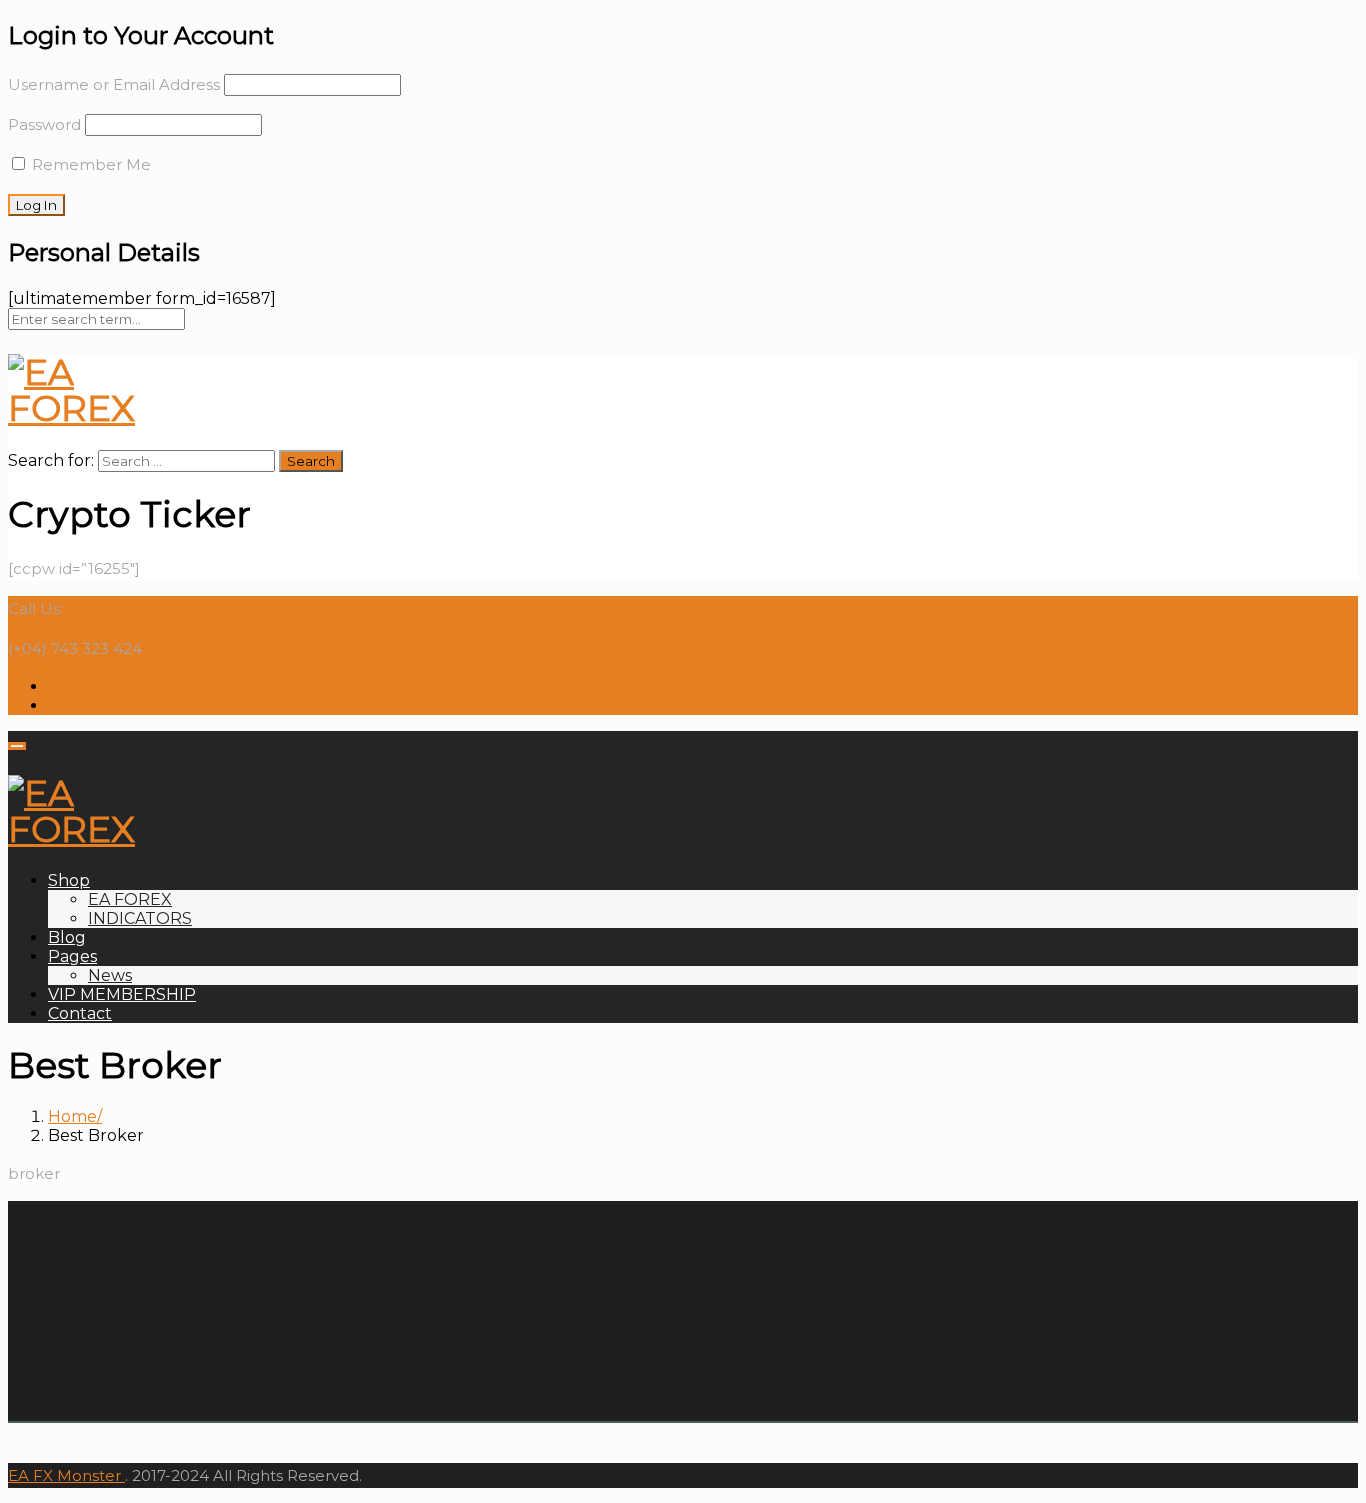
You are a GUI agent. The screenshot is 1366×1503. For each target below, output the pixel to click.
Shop (69, 880)
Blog (67, 937)
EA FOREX (130, 899)
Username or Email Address (114, 84)
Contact (80, 1013)
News (110, 975)
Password (44, 124)
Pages (72, 956)
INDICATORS (140, 918)
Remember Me (89, 164)
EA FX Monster (64, 1475)
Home (72, 1116)
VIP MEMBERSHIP (122, 994)
